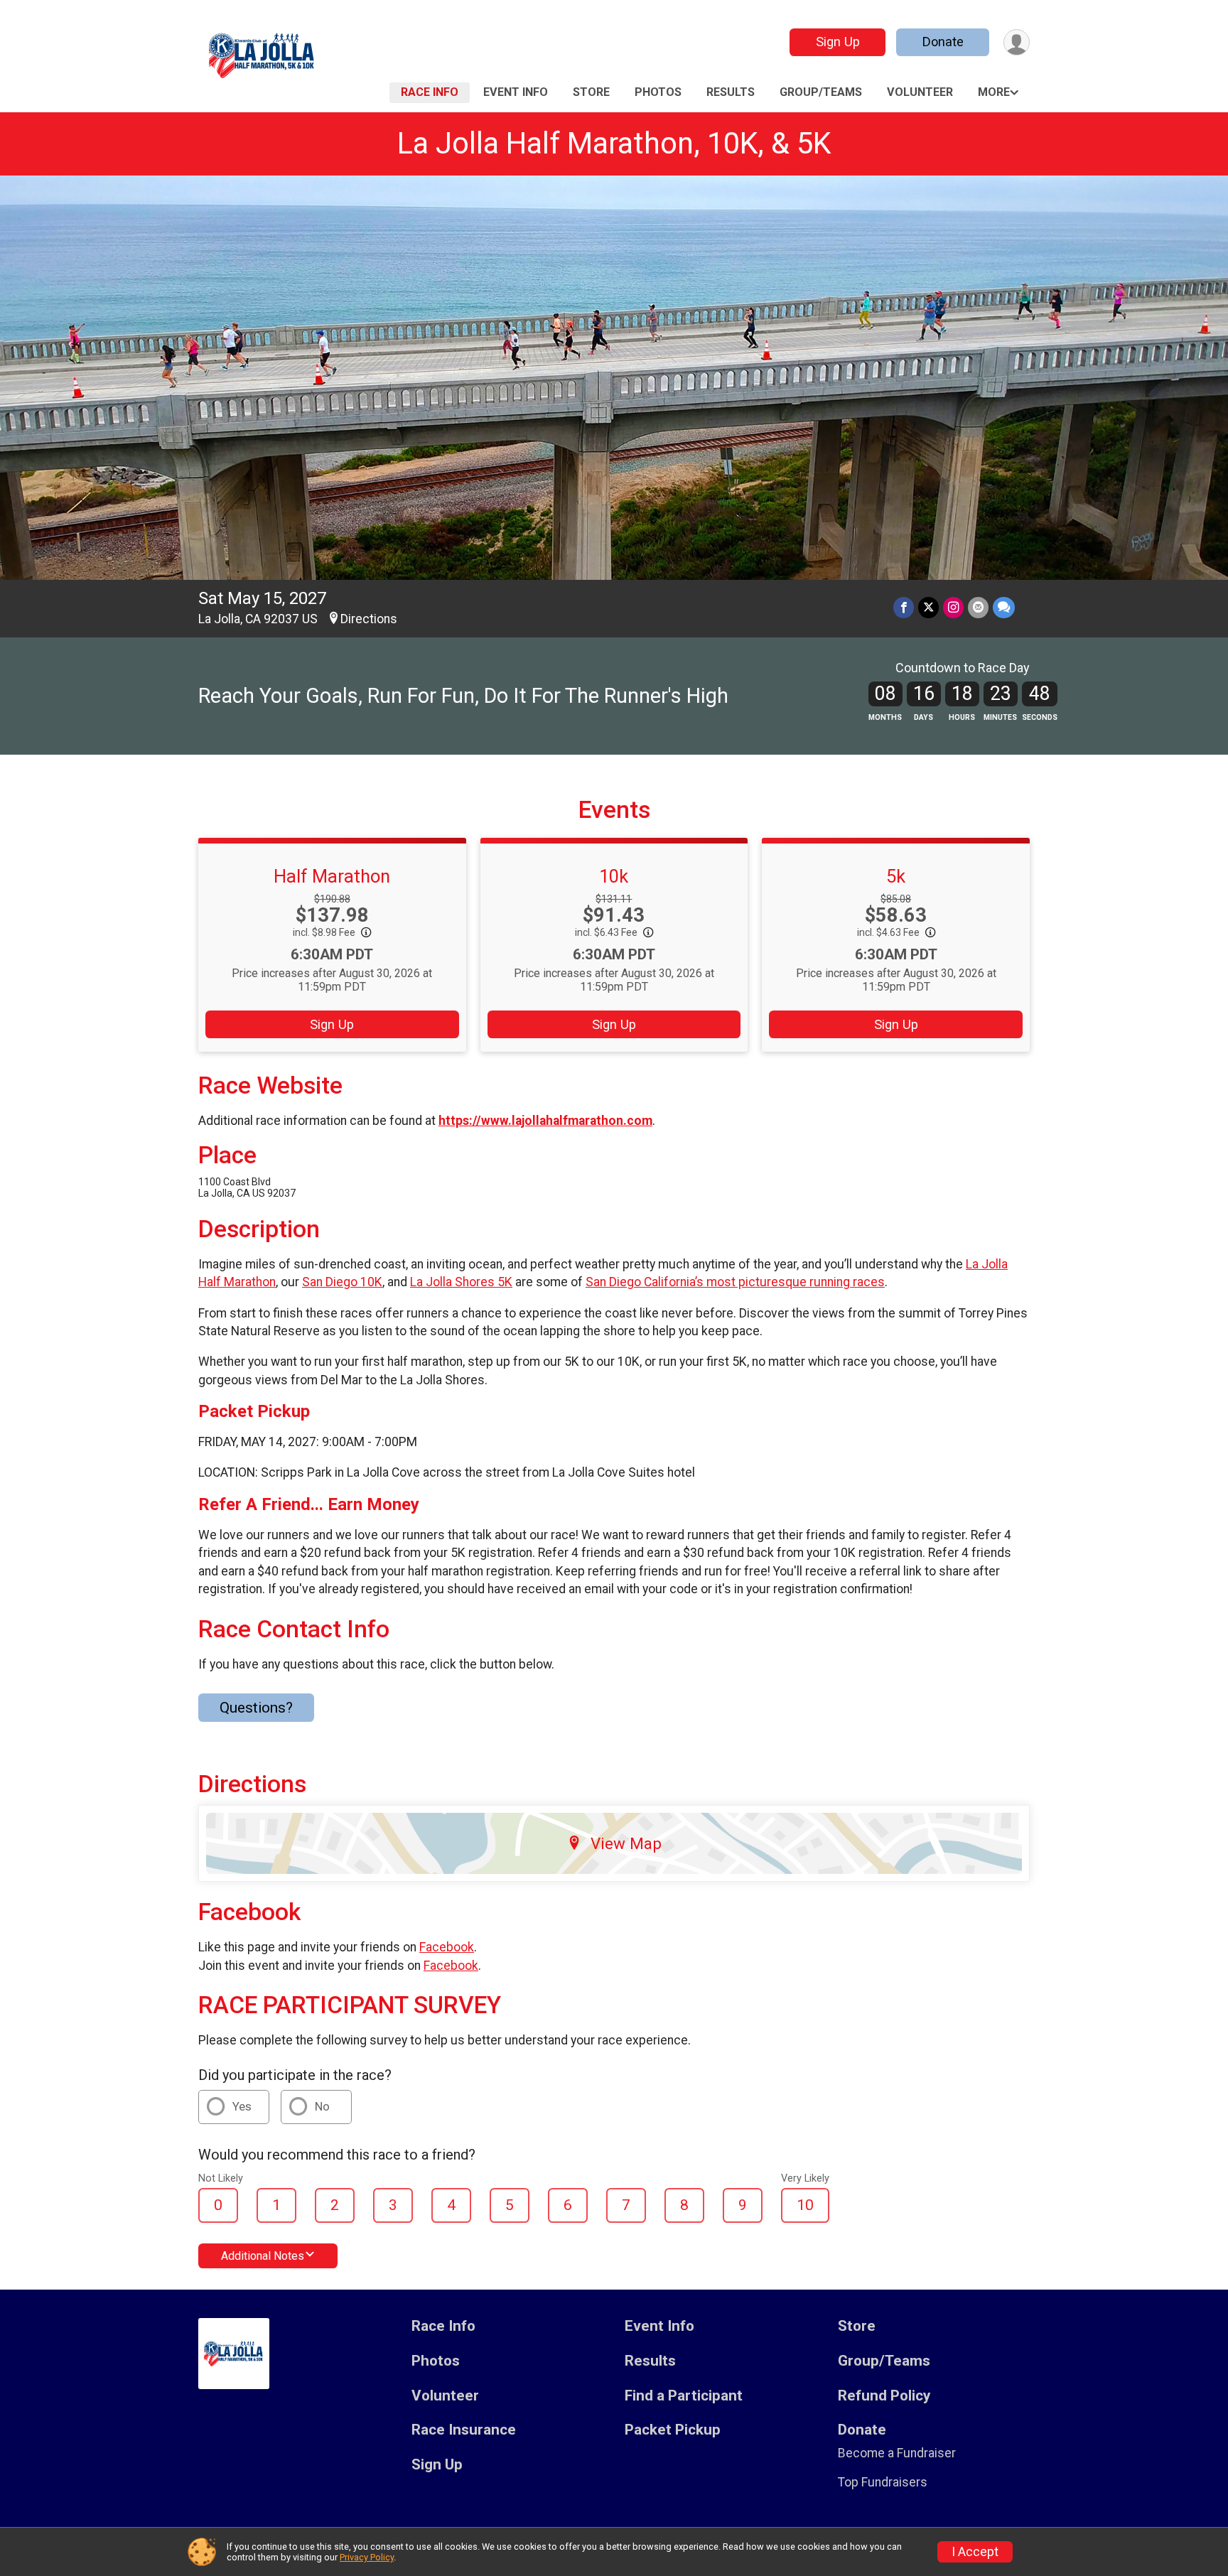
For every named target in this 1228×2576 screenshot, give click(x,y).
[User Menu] (1017, 42)
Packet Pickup (673, 2430)
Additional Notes (263, 2256)
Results (731, 92)
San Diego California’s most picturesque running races (735, 1282)
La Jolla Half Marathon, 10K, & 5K (614, 143)
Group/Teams (821, 92)
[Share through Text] (1004, 607)
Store (591, 92)
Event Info (516, 92)
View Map (626, 1843)
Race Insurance (464, 2430)
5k (896, 876)
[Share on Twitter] (928, 607)
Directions (369, 619)
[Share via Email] (978, 607)
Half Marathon (332, 876)
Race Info (430, 92)
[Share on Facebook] (904, 607)
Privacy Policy (367, 2557)
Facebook (447, 1947)
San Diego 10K (342, 1282)
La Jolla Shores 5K (461, 1282)
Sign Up (838, 42)
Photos (658, 92)
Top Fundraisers (883, 2482)
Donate (943, 42)
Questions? (256, 1708)
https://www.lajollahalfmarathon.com (545, 1121)
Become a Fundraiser (897, 2453)
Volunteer (920, 92)
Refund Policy (884, 2396)
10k (614, 876)
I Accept (975, 2552)
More (994, 92)
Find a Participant (684, 2396)
